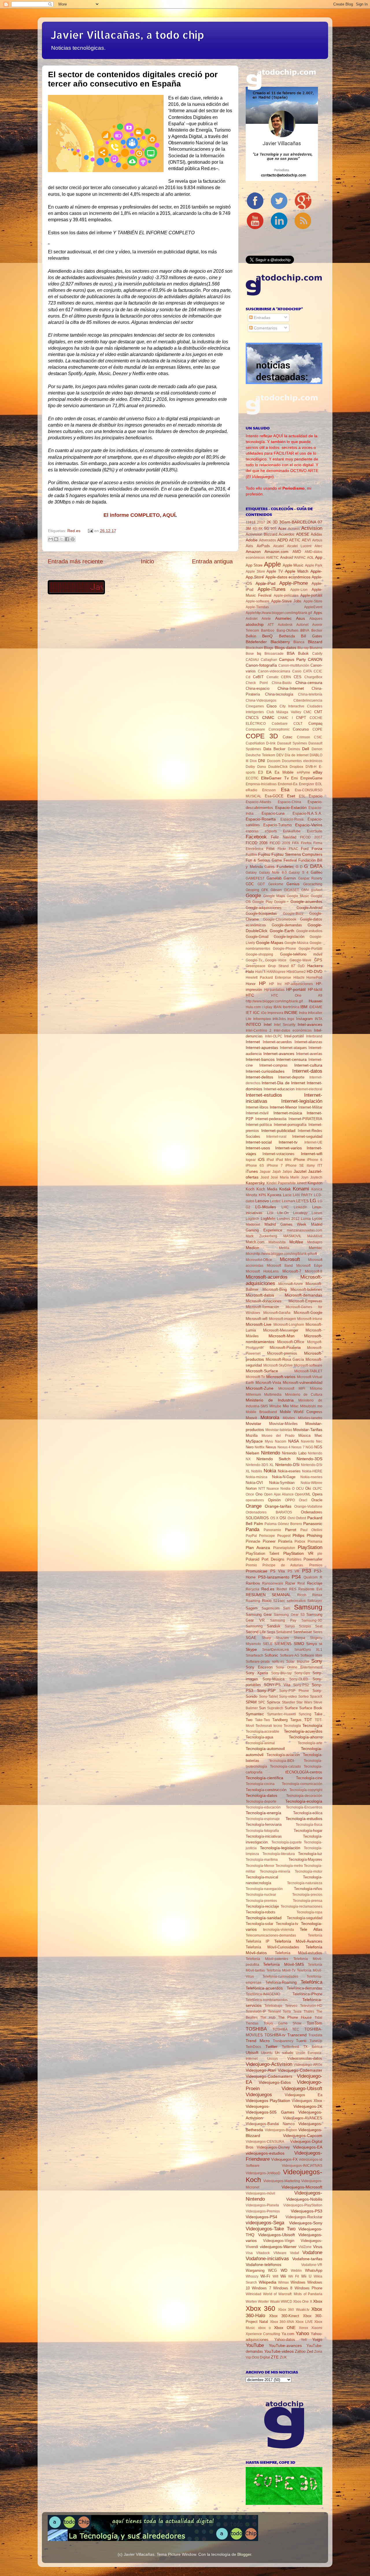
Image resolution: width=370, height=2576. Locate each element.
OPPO (290, 1500)
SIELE (268, 1644)
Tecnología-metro (289, 1866)
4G (255, 529)
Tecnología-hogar (308, 1831)
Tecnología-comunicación (302, 1784)
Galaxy (251, 873)
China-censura (309, 683)
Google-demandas (287, 925)
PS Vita (278, 1571)
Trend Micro (258, 2041)
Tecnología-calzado (285, 1766)
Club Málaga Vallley (284, 712)
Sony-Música (273, 1679)
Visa (249, 2253)
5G (267, 529)
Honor (251, 984)
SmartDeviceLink (276, 1650)
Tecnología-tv (287, 1924)
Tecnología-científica (264, 1778)
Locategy (300, 1213)
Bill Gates (312, 636)
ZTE (275, 2357)
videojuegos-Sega (265, 2223)
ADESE (303, 534)
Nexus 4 (284, 1447)
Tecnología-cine (309, 1778)
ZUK (283, 2357)
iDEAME (316, 1007)
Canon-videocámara (274, 671)
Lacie (287, 1195)
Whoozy (252, 2276)
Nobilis (257, 1471)
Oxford (301, 1518)
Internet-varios (288, 1148)
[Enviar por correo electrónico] (51, 539)
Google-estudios (309, 931)
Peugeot (284, 1536)
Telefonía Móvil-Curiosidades (272, 1947)
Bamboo (268, 630)
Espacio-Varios (309, 825)
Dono (262, 767)
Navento (308, 1441)
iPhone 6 (315, 1160)
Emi (294, 778)
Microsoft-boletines (306, 1289)
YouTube (255, 2345)
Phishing (314, 1535)
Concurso (301, 729)
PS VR (294, 1571)
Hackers (315, 966)
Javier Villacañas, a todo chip (127, 35)
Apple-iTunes (272, 589)
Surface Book (311, 1708)
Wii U (306, 2276)
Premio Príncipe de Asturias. (275, 1565)
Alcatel (279, 546)
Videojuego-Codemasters (269, 2076)
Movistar (254, 1423)
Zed (310, 2351)
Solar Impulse (298, 1662)
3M (248, 529)
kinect (302, 1183)
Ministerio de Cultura (304, 1395)
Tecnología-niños (308, 1889)
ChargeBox (313, 677)
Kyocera (274, 1195)
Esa (285, 790)
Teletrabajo (273, 2006)
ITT (320, 1166)
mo (320, 1406)
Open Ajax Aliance (279, 1494)
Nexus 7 (298, 1447)
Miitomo (316, 1389)
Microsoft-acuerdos (267, 1277)
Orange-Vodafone (308, 1506)
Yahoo (302, 2333)
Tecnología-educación (263, 1807)
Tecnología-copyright (306, 1790)
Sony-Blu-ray (281, 1673)
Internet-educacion (279, 1089)
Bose (250, 654)
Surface (291, 1708)
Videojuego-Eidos (275, 2082)
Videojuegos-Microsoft (302, 2187)
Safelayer (315, 1601)
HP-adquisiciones (299, 984)
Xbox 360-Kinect (284, 2316)
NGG (309, 1447)
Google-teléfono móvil (301, 954)
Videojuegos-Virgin (279, 2241)
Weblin (296, 2271)
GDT (261, 884)
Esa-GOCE (274, 796)
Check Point (257, 683)
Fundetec (285, 866)
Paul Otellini (311, 1530)
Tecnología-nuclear (261, 1895)
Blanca (299, 642)
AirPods (263, 546)
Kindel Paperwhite (281, 1183)
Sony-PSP (266, 1690)
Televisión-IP (256, 2011)
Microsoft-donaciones (264, 1301)
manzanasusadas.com (305, 1230)
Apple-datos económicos (288, 577)
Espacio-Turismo (277, 825)
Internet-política (259, 1125)
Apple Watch (297, 571)
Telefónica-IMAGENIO (263, 1994)
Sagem (252, 1608)
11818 (251, 522)
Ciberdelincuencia (308, 700)
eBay (318, 772)
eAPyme (304, 772)
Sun (262, 1708)
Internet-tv (288, 1142)
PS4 (296, 1577)
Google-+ (281, 902)
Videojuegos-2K (308, 2106)
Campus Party (292, 659)
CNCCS (252, 718)
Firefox (306, 843)
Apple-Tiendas (257, 607)
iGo (264, 1013)
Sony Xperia (257, 1673)
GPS (318, 960)
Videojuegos (259, 2094)
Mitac (294, 1406)
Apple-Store (313, 601)
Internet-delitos (259, 1077)
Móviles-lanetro (310, 1418)
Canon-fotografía (261, 665)
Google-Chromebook (280, 919)
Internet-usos (258, 1148)
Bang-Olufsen (287, 630)
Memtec (316, 1248)
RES (293, 1589)
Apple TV (275, 571)
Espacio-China (289, 802)
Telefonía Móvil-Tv (281, 1970)
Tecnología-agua (259, 1737)
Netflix (260, 1447)
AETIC (295, 540)
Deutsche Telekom (260, 755)
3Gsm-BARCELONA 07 (301, 522)
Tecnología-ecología (304, 1801)
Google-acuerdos (306, 901)
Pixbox (300, 1541)
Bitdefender (256, 642)
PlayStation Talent (262, 1553)
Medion (252, 1248)
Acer (282, 528)
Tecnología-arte (310, 1743)
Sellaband (284, 1632)
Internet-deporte (291, 1077)
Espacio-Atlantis (258, 802)
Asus (300, 618)
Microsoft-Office (291, 1342)
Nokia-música (257, 1477)
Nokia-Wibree (311, 1483)
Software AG (290, 1655)
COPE (317, 729)
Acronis (294, 529)
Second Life (256, 1632)
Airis (249, 546)
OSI (283, 1518)
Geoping (252, 890)
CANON (315, 659)
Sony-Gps (302, 1673)
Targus (296, 1720)
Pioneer (269, 1541)
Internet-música (288, 1113)
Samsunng (254, 1626)
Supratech (275, 1708)
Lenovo (262, 1201)
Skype (251, 1649)
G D (299, 867)
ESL (302, 796)
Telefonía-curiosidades (280, 1976)
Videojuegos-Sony (306, 2223)
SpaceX (316, 1697)
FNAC (294, 849)
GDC (250, 884)
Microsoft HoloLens (262, 1271)
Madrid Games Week (286, 1224)
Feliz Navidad (284, 837)
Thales (309, 2011)
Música (304, 1435)
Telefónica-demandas (305, 1988)
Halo (250, 971)
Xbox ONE (285, 2328)
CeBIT (258, 677)
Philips (298, 1535)
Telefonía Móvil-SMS (283, 1964)
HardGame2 (296, 972)
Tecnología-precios (307, 1895)
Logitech (252, 1219)
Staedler (288, 1702)
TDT (308, 1720)
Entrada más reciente (75, 561)
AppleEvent (313, 607)
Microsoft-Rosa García (285, 1359)
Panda (252, 1529)
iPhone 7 (275, 1166)
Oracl (303, 1500)
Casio (297, 671)
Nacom (281, 1441)
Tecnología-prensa (308, 1901)
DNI (262, 761)
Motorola (270, 1417)
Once (250, 1494)
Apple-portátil (311, 595)
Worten (251, 2302)
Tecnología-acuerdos (303, 1731)
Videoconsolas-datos (305, 2058)
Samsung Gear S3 (289, 1615)
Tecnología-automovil (265, 1749)
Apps (318, 613)
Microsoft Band (280, 1266)
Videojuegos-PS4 (261, 2217)
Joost (265, 1177)
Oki (308, 1488)
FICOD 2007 (311, 837)
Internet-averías (309, 1054)
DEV (280, 755)
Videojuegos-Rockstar (304, 2217)
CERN (286, 677)
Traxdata (315, 2035)
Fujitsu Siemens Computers (297, 854)
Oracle (317, 1500)
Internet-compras (273, 1065)
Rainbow (253, 1583)
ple (320, 1554)
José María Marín (285, 1177)
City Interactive (292, 706)
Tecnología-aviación (283, 1755)
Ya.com (288, 2334)
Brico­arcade (274, 654)
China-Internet (291, 688)
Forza (317, 849)
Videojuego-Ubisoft (302, 2088)
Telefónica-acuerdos (264, 1988)
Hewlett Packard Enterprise (268, 978)
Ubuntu (267, 2053)
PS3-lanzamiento (274, 1577)
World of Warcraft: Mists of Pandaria (293, 2294)
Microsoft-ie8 (257, 1319)
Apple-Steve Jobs (286, 601)
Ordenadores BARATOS (269, 1512)
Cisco (272, 706)
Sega (271, 1632)
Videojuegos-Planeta (262, 2205)
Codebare (280, 724)
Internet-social (259, 1142)
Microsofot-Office (259, 1260)
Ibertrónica (291, 1007)
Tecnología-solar (259, 1924)
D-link (271, 743)
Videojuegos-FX (284, 2159)
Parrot (291, 1530)
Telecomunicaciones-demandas (271, 1935)
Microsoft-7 (292, 1271)
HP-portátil (296, 989)
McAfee (296, 1242)
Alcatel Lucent (299, 546)
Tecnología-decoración (304, 1796)
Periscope (267, 1536)
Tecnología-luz (310, 1854)
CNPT (301, 718)
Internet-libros (257, 1107)
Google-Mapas (270, 943)
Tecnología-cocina (260, 1784)
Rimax (317, 1595)
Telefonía (315, 1935)
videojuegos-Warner (278, 2247)
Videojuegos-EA (308, 2147)
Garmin (290, 878)
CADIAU (252, 660)
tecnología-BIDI (282, 1761)
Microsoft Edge (309, 1266)
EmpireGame (311, 778)
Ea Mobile (284, 772)
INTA (319, 1019)
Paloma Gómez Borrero (283, 1524)
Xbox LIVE (304, 2322)
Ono (259, 1494)
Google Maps (274, 896)
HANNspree (276, 972)
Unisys (272, 2059)
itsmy (311, 1166)
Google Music (298, 896)
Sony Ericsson (259, 1667)
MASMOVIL (292, 1236)
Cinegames (255, 706)
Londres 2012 (288, 1219)
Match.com (255, 1242)
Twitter (271, 2046)
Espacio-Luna (273, 813)
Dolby (250, 767)
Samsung (308, 1607)
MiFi (302, 1389)
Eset (291, 796)
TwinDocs (253, 2047)
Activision (312, 528)
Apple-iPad (266, 583)
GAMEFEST (255, 878)
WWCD (286, 2302)
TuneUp (316, 2041)
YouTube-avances (285, 2345)
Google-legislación (289, 937)
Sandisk (274, 1626)
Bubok (303, 653)
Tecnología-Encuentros (304, 1807)
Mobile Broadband (261, 1412)
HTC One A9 (297, 995)
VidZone (305, 2247)
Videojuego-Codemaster (300, 2070)
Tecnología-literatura (279, 1854)
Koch (250, 1189)
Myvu (269, 1441)
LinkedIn (300, 1207)
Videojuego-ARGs (308, 2065)
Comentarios (265, 328)
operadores (255, 1500)
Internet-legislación (302, 1101)
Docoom (274, 761)
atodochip (255, 624)
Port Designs (273, 1559)
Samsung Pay (283, 1620)
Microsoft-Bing (275, 1289)
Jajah (277, 1172)
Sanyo (290, 1626)
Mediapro (315, 1242)
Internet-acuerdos (277, 1042)
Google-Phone (284, 949)
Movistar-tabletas (279, 1430)
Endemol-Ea (288, 784)
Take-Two (262, 1720)
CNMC (268, 718)
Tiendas (252, 2023)
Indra (303, 1013)
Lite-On (283, 1213)
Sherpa (299, 1638)
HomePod (314, 978)
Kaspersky (255, 1183)
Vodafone (312, 2252)
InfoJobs (279, 1019)
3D (275, 522)
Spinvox (274, 1702)
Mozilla (252, 1435)
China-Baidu (282, 683)
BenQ (267, 636)
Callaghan (269, 660)
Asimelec (283, 618)
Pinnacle (253, 1541)
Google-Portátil (310, 949)
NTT (262, 1489)
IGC (256, 1013)
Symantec (255, 1714)
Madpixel (253, 1225)
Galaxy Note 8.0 (273, 873)
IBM (304, 1007)
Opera (317, 1494)
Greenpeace (256, 966)
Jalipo (287, 1172)
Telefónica (311, 1982)
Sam (287, 1608)
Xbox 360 (260, 2308)
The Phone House (295, 2017)
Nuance (273, 1489)
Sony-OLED (299, 1679)
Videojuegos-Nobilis (304, 2199)
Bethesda (287, 636)
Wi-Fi (265, 2276)
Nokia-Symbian (282, 1483)
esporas (252, 831)
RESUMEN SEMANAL (268, 1595)
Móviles (289, 1418)
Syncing (305, 1714)
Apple (272, 564)
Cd (248, 677)
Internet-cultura (308, 1065)
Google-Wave (300, 960)
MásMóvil (315, 1236)
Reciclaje (315, 1583)
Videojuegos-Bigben (281, 2130)
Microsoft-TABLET (308, 1371)
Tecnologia (292, 1726)
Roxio (267, 1601)
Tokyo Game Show (283, 2023)
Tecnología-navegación (264, 1889)
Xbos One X (303, 2302)
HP (262, 983)
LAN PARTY (303, 1195)
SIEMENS (283, 1644)
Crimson (304, 737)
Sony (317, 1661)
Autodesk (285, 625)
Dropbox (296, 767)
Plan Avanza (258, 1548)
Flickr (282, 849)
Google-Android (309, 908)
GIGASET (291, 890)
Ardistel (252, 619)
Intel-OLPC (274, 1036)
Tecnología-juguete (287, 1842)
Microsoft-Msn (282, 1336)
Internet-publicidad (278, 1131)
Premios (316, 1565)
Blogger (244, 2554)
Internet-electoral (309, 1089)
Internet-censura (292, 1059)
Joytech (316, 1177)
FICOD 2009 (280, 843)
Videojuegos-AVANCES (303, 2118)
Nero (250, 1447)
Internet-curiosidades (265, 1071)
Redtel (282, 1589)
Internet (253, 1042)
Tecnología (312, 1725)
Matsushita (277, 1242)
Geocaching (313, 884)
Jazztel (300, 1171)
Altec (318, 546)
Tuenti (301, 2041)
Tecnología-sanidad (264, 1918)
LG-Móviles (266, 1207)
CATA (308, 671)
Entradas (261, 318)
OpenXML (303, 1494)
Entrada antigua (212, 561)
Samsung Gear (259, 1615)
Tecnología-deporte (261, 1801)
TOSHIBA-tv (275, 2035)
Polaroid (252, 1559)
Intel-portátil (294, 1036)
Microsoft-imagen (282, 1319)
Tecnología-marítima (262, 1860)
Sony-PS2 (301, 1685)
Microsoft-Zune (260, 1388)
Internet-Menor (283, 1107)
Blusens (316, 648)
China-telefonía (310, 694)
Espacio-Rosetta (261, 819)
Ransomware (273, 1583)
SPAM (251, 1702)
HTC (250, 995)
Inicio (147, 561)
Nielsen (252, 1453)
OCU (300, 1489)
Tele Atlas (311, 1929)
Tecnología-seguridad (305, 1918)
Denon (317, 749)
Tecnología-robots (261, 1912)
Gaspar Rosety (310, 878)
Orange (254, 1506)
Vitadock (263, 2253)
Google (253, 895)
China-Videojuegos (261, 700)
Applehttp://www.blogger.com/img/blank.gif (279, 613)
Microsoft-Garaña (277, 1313)
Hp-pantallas (274, 990)
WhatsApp (314, 2270)
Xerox (304, 2328)
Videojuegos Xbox (307, 2101)
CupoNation (255, 743)
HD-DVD (314, 971)
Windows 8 (283, 2288)
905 (274, 529)
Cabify (317, 654)
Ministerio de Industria (270, 1400)
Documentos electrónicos (302, 761)
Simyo (311, 1644)
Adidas (317, 534)
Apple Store (255, 571)
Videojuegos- (258, 2106)
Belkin (251, 636)
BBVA (305, 630)
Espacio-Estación (291, 807)
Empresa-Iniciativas (261, 784)
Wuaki (275, 2302)
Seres (318, 1632)
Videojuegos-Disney (273, 2147)
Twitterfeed (290, 2047)
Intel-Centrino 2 (259, 1030)
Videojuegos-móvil (260, 2193)
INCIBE (291, 1013)
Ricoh (302, 1595)
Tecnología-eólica (308, 1813)
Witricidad (254, 2294)
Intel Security (285, 1025)
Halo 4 (260, 972)
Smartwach (255, 1655)
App (319, 557)
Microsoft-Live (259, 1324)
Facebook (256, 837)
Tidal (318, 2018)
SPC (262, 1702)
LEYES (303, 1201)
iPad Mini (284, 1160)
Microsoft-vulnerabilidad (303, 1383)
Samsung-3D (312, 1620)
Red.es (74, 531)
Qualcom (311, 1577)
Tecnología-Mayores (305, 1859)
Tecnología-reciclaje (262, 1906)
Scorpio (305, 1626)
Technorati (264, 1726)
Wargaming (255, 2270)
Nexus (271, 1447)
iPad (270, 1160)
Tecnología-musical (262, 1877)
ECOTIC (252, 778)
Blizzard (315, 642)
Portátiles (294, 1559)
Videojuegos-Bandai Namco (270, 2124)
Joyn (305, 1177)
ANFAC (300, 558)
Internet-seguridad (307, 1136)
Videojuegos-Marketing (282, 2181)
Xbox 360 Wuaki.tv (294, 2310)
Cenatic (273, 677)
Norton (251, 1488)
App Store (254, 565)
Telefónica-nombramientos (267, 2000)
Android (286, 557)
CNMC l (285, 718)
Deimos (294, 749)
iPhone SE (295, 1166)
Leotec (275, 1201)
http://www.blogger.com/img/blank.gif (274, 1001)
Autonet (302, 625)
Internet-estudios (264, 1095)
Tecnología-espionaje (263, 1819)
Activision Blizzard (261, 534)
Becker (317, 630)
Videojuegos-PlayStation (303, 2205)
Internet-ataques (293, 1048)
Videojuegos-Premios (263, 2211)
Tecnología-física (309, 1825)
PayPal (251, 1536)
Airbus (317, 540)
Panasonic (313, 1524)
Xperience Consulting (263, 2334)
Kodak (285, 1189)
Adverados (268, 540)
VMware (280, 2253)
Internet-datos (307, 1071)
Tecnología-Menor (260, 1866)
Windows (298, 2282)
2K (269, 522)
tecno (278, 1726)
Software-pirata (258, 1662)
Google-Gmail (257, 937)
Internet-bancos (260, 1059)
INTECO (253, 1024)
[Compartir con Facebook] (67, 539)
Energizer (307, 784)
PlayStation (310, 1547)
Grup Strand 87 (282, 966)
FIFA (295, 843)
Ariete (266, 619)
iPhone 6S (255, 1166)
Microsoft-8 (314, 1271)
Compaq (315, 723)
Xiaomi (317, 2328)
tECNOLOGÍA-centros (304, 1772)
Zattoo (300, 2351)
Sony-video (288, 1697)
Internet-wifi (312, 1154)
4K (261, 529)
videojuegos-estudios (265, 2153)
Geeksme (276, 884)
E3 (260, 772)
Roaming (253, 1601)
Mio (286, 1406)
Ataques (316, 619)
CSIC (318, 737)
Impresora (275, 1013)
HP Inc (275, 984)
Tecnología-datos (261, 1795)
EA (269, 772)
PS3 (307, 1571)
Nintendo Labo (294, 1453)
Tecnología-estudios (304, 1819)
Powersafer (313, 1559)
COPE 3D (262, 736)
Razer (290, 1583)
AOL (310, 558)
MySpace (254, 1441)
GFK (265, 890)
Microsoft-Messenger (281, 1330)
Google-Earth (282, 931)
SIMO (299, 1644)
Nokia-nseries (311, 1477)
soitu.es (278, 1662)
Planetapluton (284, 1548)
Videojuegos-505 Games (270, 2112)
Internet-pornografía (290, 1125)
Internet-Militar (310, 1107)
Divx (253, 761)
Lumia (306, 1219)
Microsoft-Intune (310, 1319)
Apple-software (258, 601)
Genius (293, 884)
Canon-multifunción (294, 665)
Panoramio (272, 1530)
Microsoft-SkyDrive (278, 1365)
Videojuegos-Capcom (303, 2136)
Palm (258, 1524)
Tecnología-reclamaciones (301, 1906)
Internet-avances (279, 1054)
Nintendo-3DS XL (260, 1465)
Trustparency (283, 2041)
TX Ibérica (313, 2047)
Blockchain (254, 648)
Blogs (269, 648)
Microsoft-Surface (262, 1371)
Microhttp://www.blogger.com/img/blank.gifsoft (281, 1254)
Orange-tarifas (278, 1506)
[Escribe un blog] (56, 539)
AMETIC (272, 558)
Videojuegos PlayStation (268, 2101)
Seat (319, 1626)
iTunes (252, 1171)
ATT (271, 625)
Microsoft (290, 1259)
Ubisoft (252, 2053)
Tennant (274, 2011)
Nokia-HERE (312, 1471)
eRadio (251, 790)
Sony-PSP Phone (294, 1691)
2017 (261, 522)
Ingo (291, 1019)
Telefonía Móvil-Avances (298, 1941)
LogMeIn (268, 1219)
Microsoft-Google (308, 1313)
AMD (297, 552)
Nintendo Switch (274, 1459)
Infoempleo (262, 1019)
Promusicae (257, 1571)
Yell (304, 2340)
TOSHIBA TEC (286, 2029)
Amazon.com (276, 552)
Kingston (315, 1183)
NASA (294, 1441)
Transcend (297, 2035)
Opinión (274, 1500)
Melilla (284, 1248)
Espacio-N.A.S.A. (307, 813)
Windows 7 (261, 2288)
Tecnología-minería (275, 1871)
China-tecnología (279, 694)
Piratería (285, 1541)
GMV (305, 890)
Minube (275, 1406)
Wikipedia (268, 2282)
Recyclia (252, 1589)
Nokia (270, 1471)
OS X (274, 1518)
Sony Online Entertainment (299, 1667)
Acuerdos (287, 534)
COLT (298, 724)
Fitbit (270, 849)
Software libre (311, 1655)
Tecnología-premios (261, 1901)
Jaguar (265, 1172)
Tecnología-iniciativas (264, 1836)
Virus (318, 2247)
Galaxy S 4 (299, 873)
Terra (287, 2011)
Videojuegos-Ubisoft (276, 2235)
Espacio (316, 796)
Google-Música (296, 943)
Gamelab (274, 878)
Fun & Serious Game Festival (271, 860)
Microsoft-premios (282, 1353)
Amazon (253, 552)
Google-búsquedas (261, 913)
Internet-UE (313, 1142)
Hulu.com (253, 1007)
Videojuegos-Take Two (271, 2229)
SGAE (251, 1638)
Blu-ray (303, 648)
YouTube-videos (279, 2351)
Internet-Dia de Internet (283, 1083)
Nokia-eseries (289, 1471)
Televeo (291, 2006)
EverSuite (315, 831)
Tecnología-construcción (266, 1790)
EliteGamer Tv (275, 778)
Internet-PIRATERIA (305, 1119)
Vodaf (294, 2253)
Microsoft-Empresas (305, 1301)
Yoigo (317, 2339)
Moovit (251, 1418)
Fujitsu (264, 854)
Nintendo (271, 1453)
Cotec (288, 737)
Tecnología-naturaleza (305, 1883)
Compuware (255, 729)
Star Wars (304, 1702)
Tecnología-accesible (262, 1732)
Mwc (318, 1435)
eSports (271, 831)
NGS (318, 1447)
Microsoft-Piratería (285, 1348)
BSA (291, 653)
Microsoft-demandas (304, 1295)
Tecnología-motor (309, 1871)
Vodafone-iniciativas (267, 2258)
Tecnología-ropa (309, 1912)
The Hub (268, 2018)
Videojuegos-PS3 (307, 2211)
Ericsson (269, 790)
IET (249, 1013)
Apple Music (293, 565)
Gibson (276, 890)
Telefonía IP (258, 1941)
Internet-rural (276, 1137)
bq (259, 653)
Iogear (251, 1160)
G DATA (313, 866)
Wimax (283, 2282)
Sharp (266, 1638)
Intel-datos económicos (293, 1030)
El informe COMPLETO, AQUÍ (139, 515)
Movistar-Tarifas (308, 1430)
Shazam (282, 1638)
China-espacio (258, 688)
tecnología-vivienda (279, 1930)
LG (313, 1201)
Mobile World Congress (301, 1412)
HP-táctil (315, 990)
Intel (268, 1024)
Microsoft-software (308, 1365)
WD (284, 2270)
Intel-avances (310, 1024)
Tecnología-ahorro (306, 1737)
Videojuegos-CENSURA (265, 2142)
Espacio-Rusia (292, 819)
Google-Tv (254, 960)
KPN (262, 1195)
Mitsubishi (308, 1406)
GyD (301, 966)
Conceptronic (279, 729)
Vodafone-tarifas (307, 2259)
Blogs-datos (285, 648)
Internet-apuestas (262, 1048)
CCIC (318, 671)
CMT (318, 712)
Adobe (252, 540)
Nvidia (285, 1489)
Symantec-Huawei (282, 1714)
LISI (270, 1213)
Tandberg (280, 1720)
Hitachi (299, 978)
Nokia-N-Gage (284, 1477)
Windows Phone (308, 2288)
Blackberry (280, 642)
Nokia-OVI (254, 1483)
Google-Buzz (293, 914)
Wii (283, 2276)
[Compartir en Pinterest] (73, 539)
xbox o (264, 2328)
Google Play (262, 902)
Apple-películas (286, 595)
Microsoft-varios (281, 1377)
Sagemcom (271, 1608)
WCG (272, 2270)
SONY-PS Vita (277, 1685)
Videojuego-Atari (261, 2070)
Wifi (275, 2276)
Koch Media (267, 1189)
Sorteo (304, 1697)
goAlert (317, 890)
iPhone (299, 1160)
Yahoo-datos (285, 2340)
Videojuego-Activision (269, 2064)
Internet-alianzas (308, 1042)
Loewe (317, 1213)
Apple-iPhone (294, 583)
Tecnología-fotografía (262, 1831)
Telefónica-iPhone (307, 1994)
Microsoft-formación (262, 1307)
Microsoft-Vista (268, 1383)
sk (321, 1644)
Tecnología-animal (260, 1743)
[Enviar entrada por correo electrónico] (90, 531)
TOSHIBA (256, 2029)
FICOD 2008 (257, 843)
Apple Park (314, 565)
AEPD (283, 540)
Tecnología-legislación (280, 1848)
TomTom (314, 2023)
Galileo (317, 872)
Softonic (271, 1655)
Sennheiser (303, 1632)
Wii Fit (294, 2276)
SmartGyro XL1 (308, 1650)
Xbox (318, 2301)
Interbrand (314, 1036)
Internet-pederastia (271, 1119)
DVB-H (311, 767)
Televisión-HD (311, 2006)
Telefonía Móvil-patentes (267, 1959)
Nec (319, 1441)
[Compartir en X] (62, 539)
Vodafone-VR (312, 2265)
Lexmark (289, 1201)
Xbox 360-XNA (282, 2322)
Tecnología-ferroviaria (264, 1824)
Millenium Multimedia (264, 1395)
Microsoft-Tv (255, 1377)
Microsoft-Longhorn (289, 1325)
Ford (305, 849)
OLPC (318, 1489)
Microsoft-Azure (291, 1284)
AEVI (306, 540)
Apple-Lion (299, 590)
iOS (261, 1159)
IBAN (277, 1007)
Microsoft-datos (260, 1295)
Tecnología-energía (263, 1813)
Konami (301, 1189)
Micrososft (286, 1389)
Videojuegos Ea (304, 2095)
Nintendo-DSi (287, 1465)
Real (301, 1583)
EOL (319, 784)
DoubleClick (278, 767)
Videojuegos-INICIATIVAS (302, 2166)
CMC (308, 712)
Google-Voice (276, 960)
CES (298, 677)
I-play (268, 1007)
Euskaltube (292, 831)
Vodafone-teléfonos (263, 2265)
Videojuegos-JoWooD (263, 2173)
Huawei (316, 1001)
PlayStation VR (298, 1553)
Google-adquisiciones (264, 908)
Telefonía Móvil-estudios (299, 1953)
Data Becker (274, 749)
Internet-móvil (257, 1113)
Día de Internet (297, 755)
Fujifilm (251, 855)
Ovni (291, 1518)
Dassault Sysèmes (292, 743)
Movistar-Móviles (283, 1424)
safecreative (296, 1601)
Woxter (263, 2302)
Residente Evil (310, 1589)
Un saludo (284, 2053)
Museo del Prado (278, 1436)
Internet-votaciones (279, 1154)
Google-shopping (259, 954)
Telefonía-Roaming (281, 1982)
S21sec (279, 1601)
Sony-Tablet (268, 1697)
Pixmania (315, 1541)
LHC (285, 1207)
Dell (306, 749)
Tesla (297, 2011)
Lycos (317, 1219)
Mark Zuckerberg (261, 1236)
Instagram (304, 1019)
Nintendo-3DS (309, 1459)
